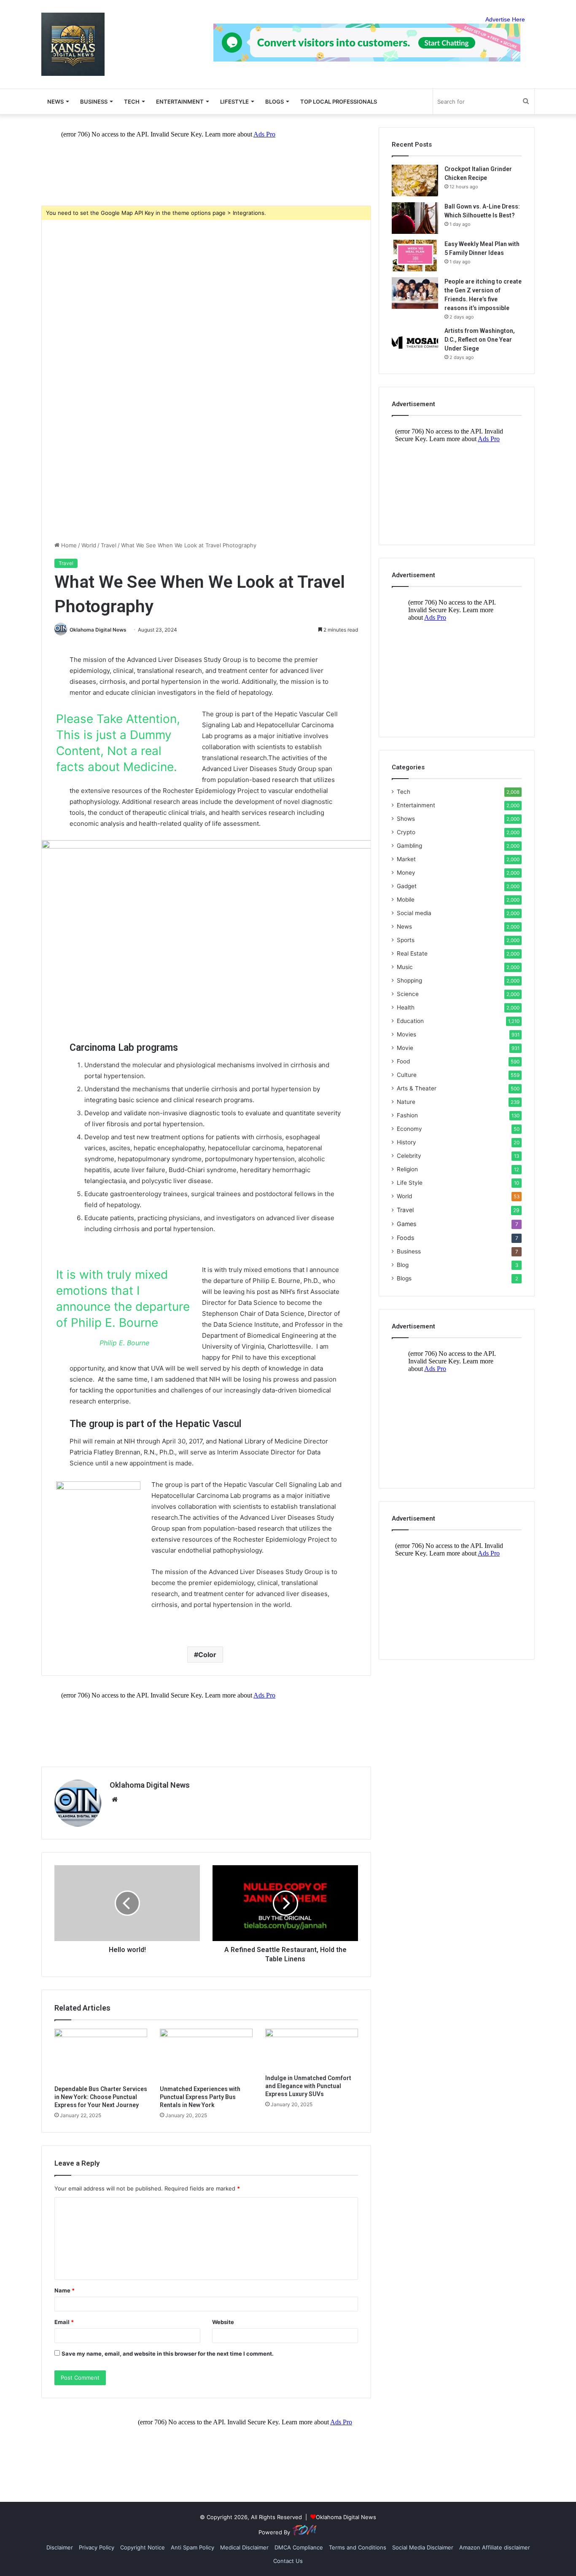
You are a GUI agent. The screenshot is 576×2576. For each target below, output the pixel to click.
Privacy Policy (97, 2547)
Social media (414, 913)
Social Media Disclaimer (423, 2547)
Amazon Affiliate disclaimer (495, 2547)
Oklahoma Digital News (98, 630)
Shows (406, 819)
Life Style (410, 1183)
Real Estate (412, 953)
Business (94, 102)
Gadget (407, 886)
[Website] (115, 1799)
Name (65, 2290)
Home (68, 545)
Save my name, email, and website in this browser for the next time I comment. (168, 2354)
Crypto (406, 832)
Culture (407, 1075)
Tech (132, 102)
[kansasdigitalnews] (73, 44)
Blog (403, 1265)
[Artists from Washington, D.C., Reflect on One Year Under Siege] (415, 342)
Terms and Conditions (358, 2547)
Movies (406, 1034)
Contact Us (288, 2561)
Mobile (406, 900)
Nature (406, 1102)
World (89, 545)
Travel (109, 545)
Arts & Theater (417, 1088)
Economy (409, 1129)
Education (410, 1021)
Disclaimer (60, 2547)
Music (405, 967)
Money (406, 873)
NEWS (55, 102)
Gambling (409, 846)
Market (406, 859)
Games (406, 1224)
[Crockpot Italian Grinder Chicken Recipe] (415, 181)
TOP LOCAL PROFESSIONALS (339, 102)
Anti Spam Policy (192, 2547)
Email (64, 2322)
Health (406, 1007)
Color (207, 1655)
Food (403, 1061)
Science (408, 994)
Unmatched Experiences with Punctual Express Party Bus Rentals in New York (200, 2097)
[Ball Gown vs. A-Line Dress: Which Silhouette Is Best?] (415, 218)
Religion (407, 1169)
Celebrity (409, 1156)
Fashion (407, 1115)
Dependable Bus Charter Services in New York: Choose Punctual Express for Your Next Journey (101, 2097)
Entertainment (180, 102)
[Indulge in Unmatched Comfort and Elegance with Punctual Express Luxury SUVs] (312, 2049)
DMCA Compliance (299, 2547)
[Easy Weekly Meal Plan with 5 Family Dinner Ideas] (415, 256)
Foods (405, 1238)
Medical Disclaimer (244, 2547)
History (406, 1142)
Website (223, 2322)
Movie (405, 1048)
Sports (406, 940)
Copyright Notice (143, 2547)
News (404, 927)
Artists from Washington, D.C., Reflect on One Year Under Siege (480, 340)
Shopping (409, 980)
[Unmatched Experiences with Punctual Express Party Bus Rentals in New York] (206, 2055)
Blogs (404, 1278)
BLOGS (275, 102)
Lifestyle (234, 102)
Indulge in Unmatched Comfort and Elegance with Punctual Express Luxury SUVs (308, 2086)
